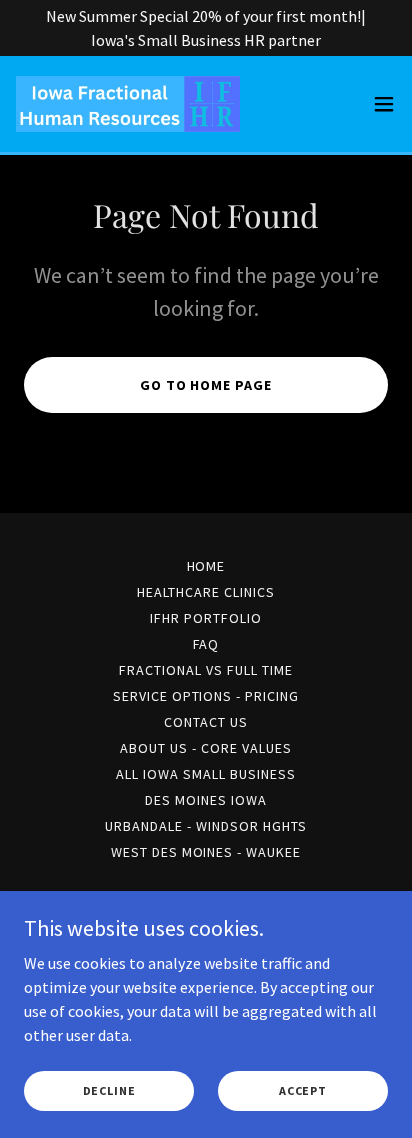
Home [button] (206, 566)
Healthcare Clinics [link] (206, 592)
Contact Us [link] (206, 722)
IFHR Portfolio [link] (206, 618)
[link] (128, 104)
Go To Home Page (206, 385)
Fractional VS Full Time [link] (206, 670)
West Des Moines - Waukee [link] (206, 852)
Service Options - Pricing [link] (206, 696)
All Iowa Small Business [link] (206, 774)
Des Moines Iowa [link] (206, 800)
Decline (109, 1090)
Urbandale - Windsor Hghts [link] (206, 826)
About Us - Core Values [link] (206, 748)
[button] (384, 104)
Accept (303, 1090)
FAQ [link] (206, 644)
